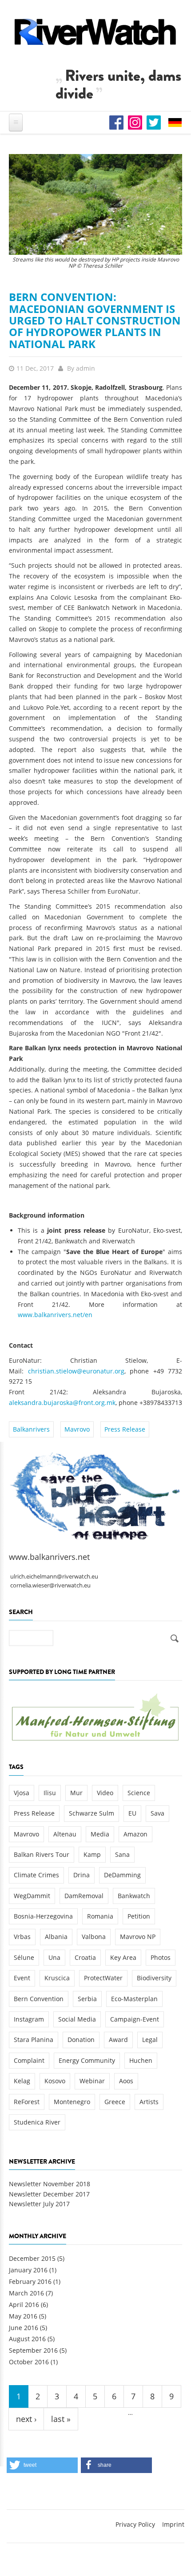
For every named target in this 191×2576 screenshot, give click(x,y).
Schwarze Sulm (92, 1813)
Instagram (29, 2019)
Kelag (22, 2081)
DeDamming (122, 1875)
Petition (139, 1916)
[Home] (95, 32)
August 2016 (27, 2339)
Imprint (173, 2524)
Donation (81, 2040)
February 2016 (30, 2281)
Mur (76, 1793)
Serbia (87, 1999)
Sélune (24, 1957)
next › (26, 2419)
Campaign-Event (135, 2019)
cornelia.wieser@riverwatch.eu (50, 1585)
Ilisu (50, 1793)
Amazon (135, 1834)
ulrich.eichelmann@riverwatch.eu (54, 1577)
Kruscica (57, 1978)
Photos (161, 1957)
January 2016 (28, 2270)
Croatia (85, 1957)
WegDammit (32, 1896)
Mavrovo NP (138, 1937)
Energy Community (87, 2060)
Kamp (92, 1854)
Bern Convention (39, 1999)
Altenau (65, 1834)
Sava (157, 1813)
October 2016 (29, 2362)
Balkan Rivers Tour (42, 1854)
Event (22, 1978)
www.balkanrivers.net (49, 1557)
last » (61, 2419)
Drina (82, 1875)
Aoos (126, 2081)
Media (100, 1834)
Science (139, 1793)
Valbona (94, 1937)
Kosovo (55, 2081)
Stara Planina (34, 2040)
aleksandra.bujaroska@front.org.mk (62, 1403)
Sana (122, 1854)
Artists (149, 2102)
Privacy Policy (135, 2524)
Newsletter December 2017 (49, 2194)
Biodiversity (154, 1978)
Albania (56, 1937)
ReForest (27, 2102)
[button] (42, 2465)
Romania (100, 1916)
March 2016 (26, 2293)
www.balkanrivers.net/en (55, 1315)
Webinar (92, 2081)
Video (105, 1793)
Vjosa (22, 1793)
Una (54, 1957)
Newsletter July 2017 (39, 2204)
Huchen (141, 2060)
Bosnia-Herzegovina (43, 1916)
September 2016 (33, 2350)
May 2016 (23, 2316)
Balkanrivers (31, 1429)
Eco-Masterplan (134, 1999)
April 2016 (24, 2305)
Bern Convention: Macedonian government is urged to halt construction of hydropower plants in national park (95, 320)
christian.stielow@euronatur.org (76, 1371)
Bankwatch (134, 1896)
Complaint (29, 2060)
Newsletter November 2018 (50, 2184)
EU (132, 1813)
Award (118, 2040)
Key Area (123, 1957)
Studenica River (37, 2122)
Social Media (77, 2019)
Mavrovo (77, 1429)
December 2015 (32, 2258)
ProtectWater (103, 1978)
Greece (115, 2102)
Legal (150, 2040)
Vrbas (22, 1937)
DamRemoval (84, 1896)
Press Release (125, 1429)
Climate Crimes (36, 1875)
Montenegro (72, 2102)
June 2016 (24, 2328)
